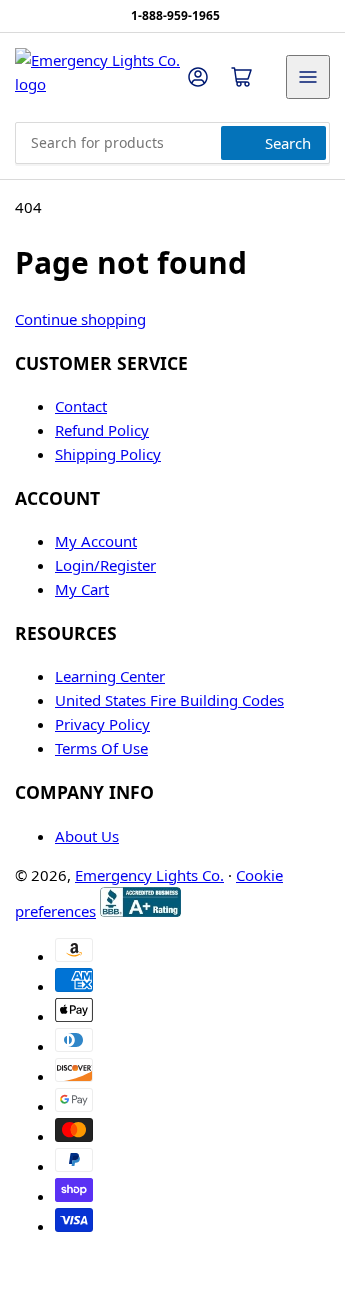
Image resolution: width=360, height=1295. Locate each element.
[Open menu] (308, 77)
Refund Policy (102, 430)
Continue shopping (80, 319)
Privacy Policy (102, 724)
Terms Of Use (101, 748)
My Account (96, 541)
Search (288, 143)
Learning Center (110, 676)
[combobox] (172, 143)
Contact (81, 406)
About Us (87, 836)
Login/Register (105, 565)
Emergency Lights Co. (149, 875)
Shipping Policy (108, 454)
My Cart (82, 589)
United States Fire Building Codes (169, 700)
